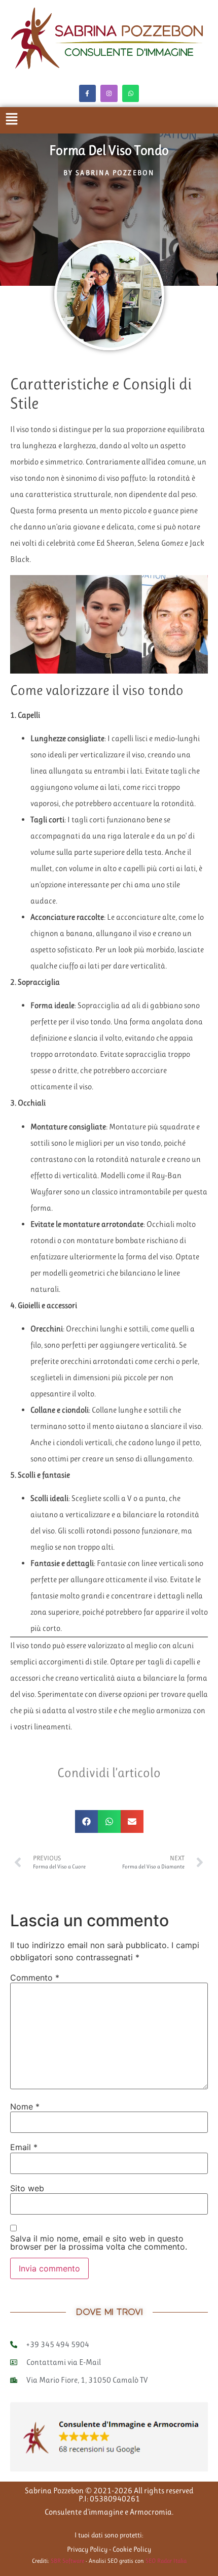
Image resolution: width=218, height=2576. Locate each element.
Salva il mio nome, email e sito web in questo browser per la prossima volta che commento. (99, 2243)
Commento (35, 1978)
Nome (25, 2106)
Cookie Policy (132, 2549)
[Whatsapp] (131, 93)
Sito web (27, 2188)
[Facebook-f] (88, 93)
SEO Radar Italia (166, 2561)
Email (24, 2147)
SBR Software (68, 2561)
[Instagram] (109, 93)
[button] (86, 1821)
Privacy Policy (87, 2549)
